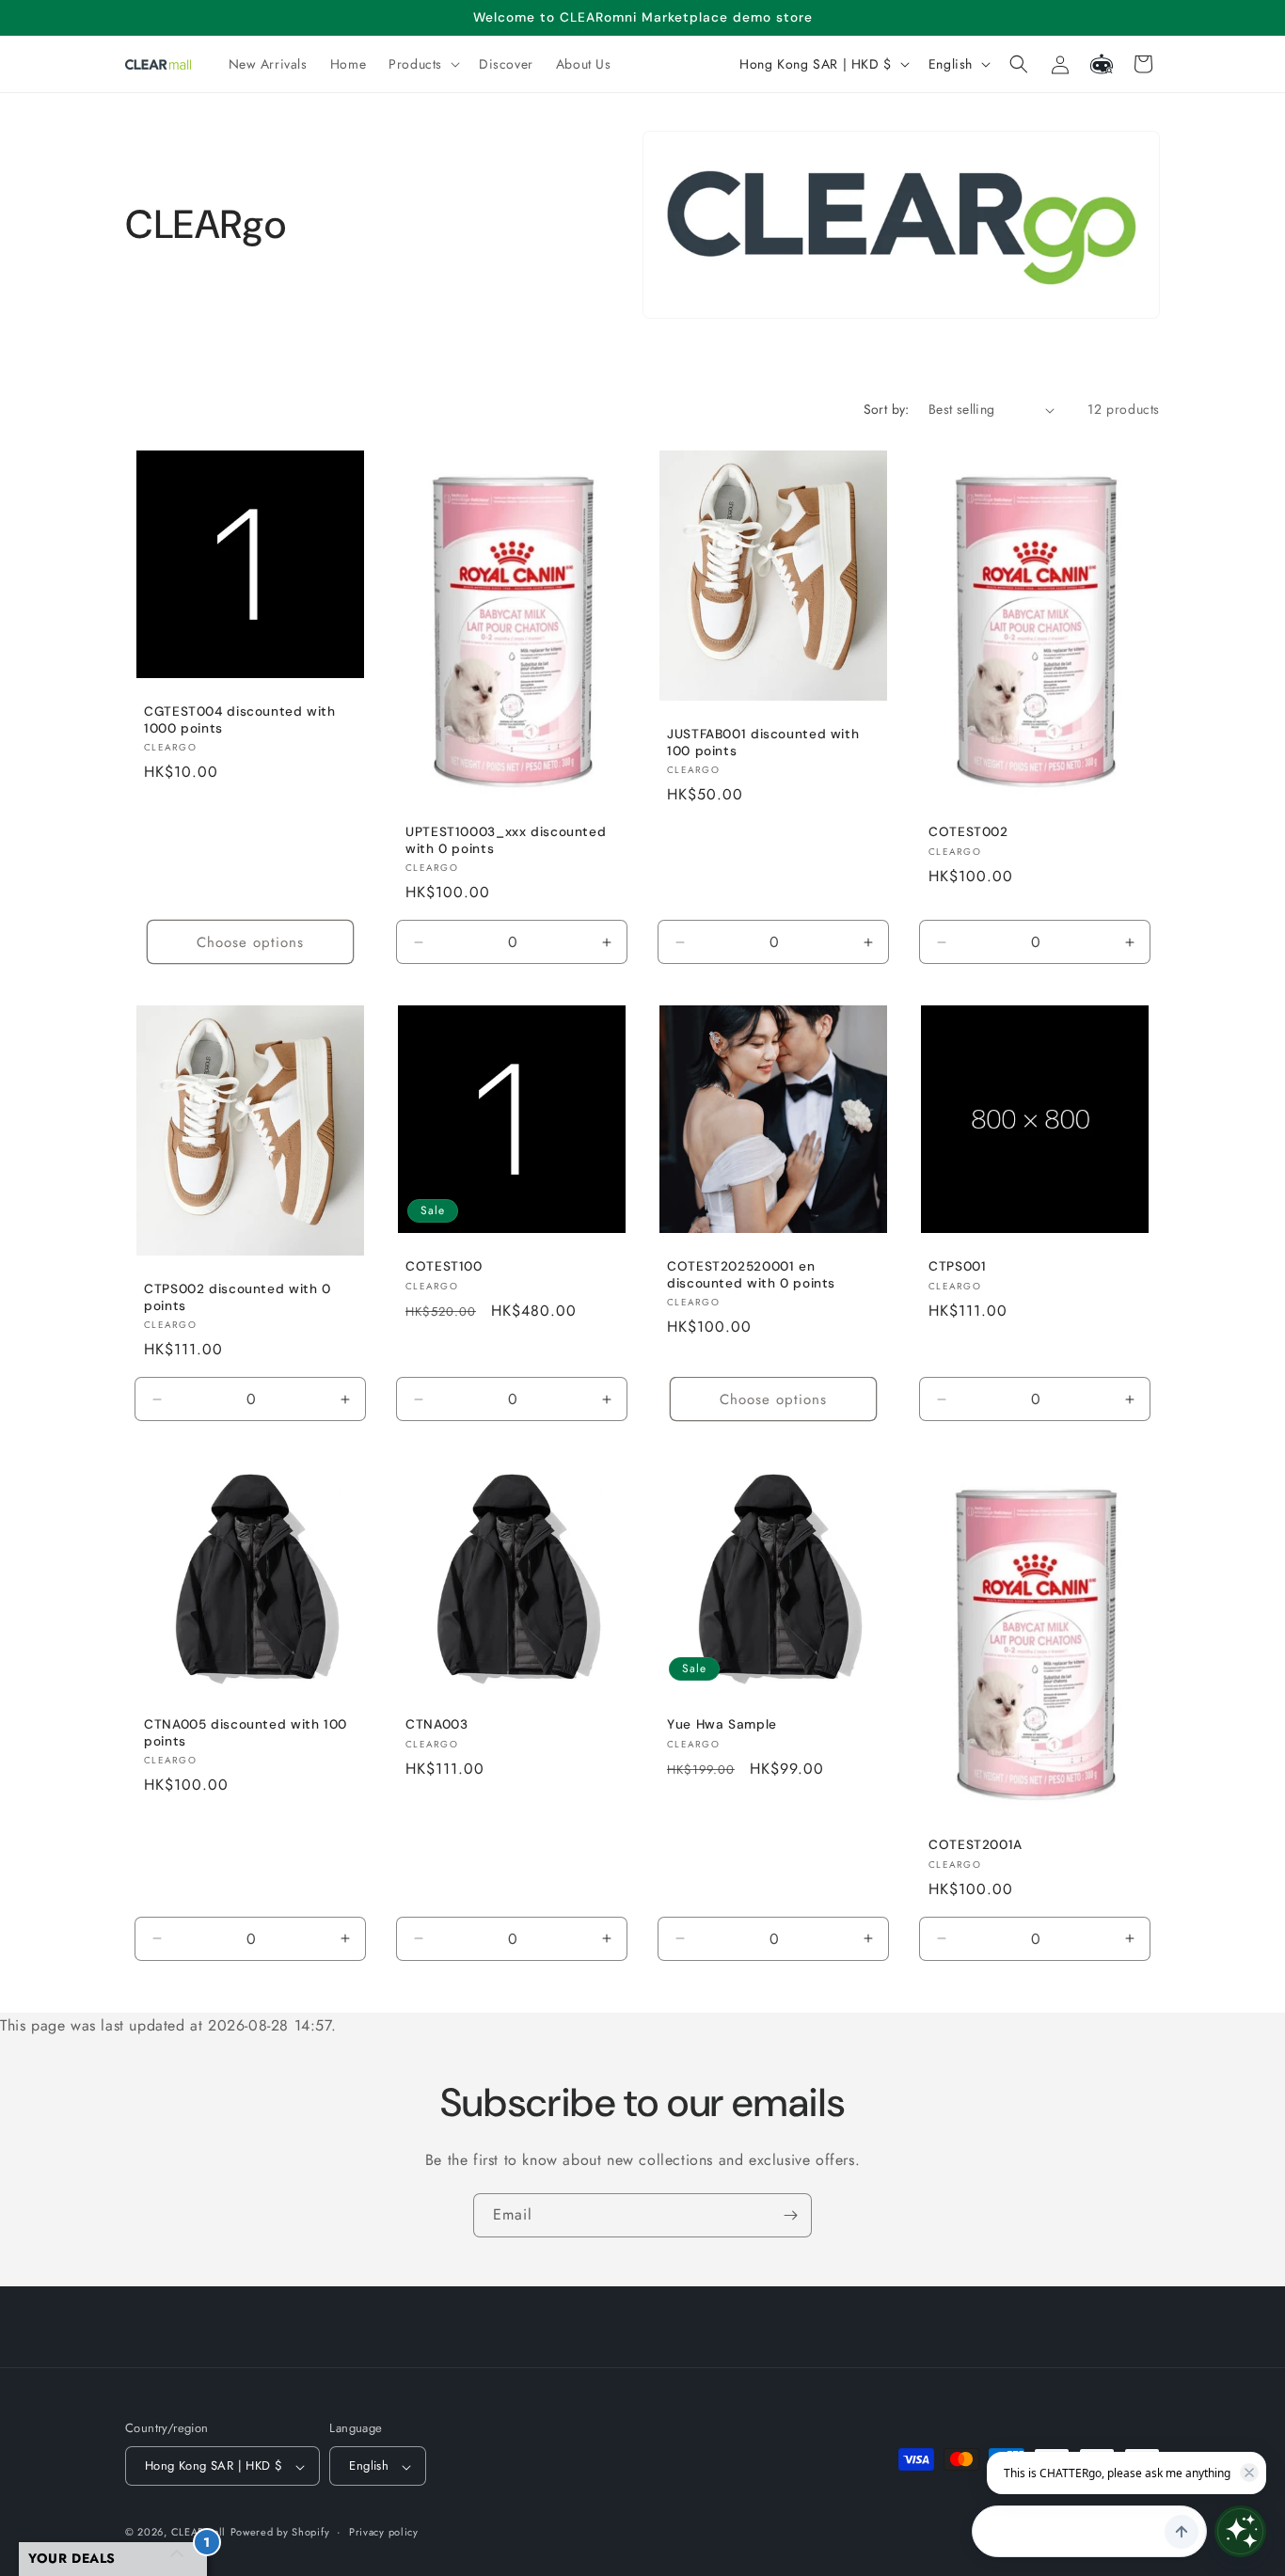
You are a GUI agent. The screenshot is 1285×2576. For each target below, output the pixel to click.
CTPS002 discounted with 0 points (238, 1297)
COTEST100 (444, 1266)
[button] (422, 64)
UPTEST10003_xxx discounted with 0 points (506, 840)
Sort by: (887, 409)
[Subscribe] (790, 2215)
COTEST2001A (976, 1845)
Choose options (250, 942)
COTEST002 (968, 832)
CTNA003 (436, 1724)
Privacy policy (384, 2532)
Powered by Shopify (280, 2533)
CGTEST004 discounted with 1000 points (240, 720)
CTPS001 (957, 1266)
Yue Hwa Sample (722, 1724)
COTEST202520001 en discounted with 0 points (751, 1275)
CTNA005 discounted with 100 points (246, 1733)
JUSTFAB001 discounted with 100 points (763, 743)
